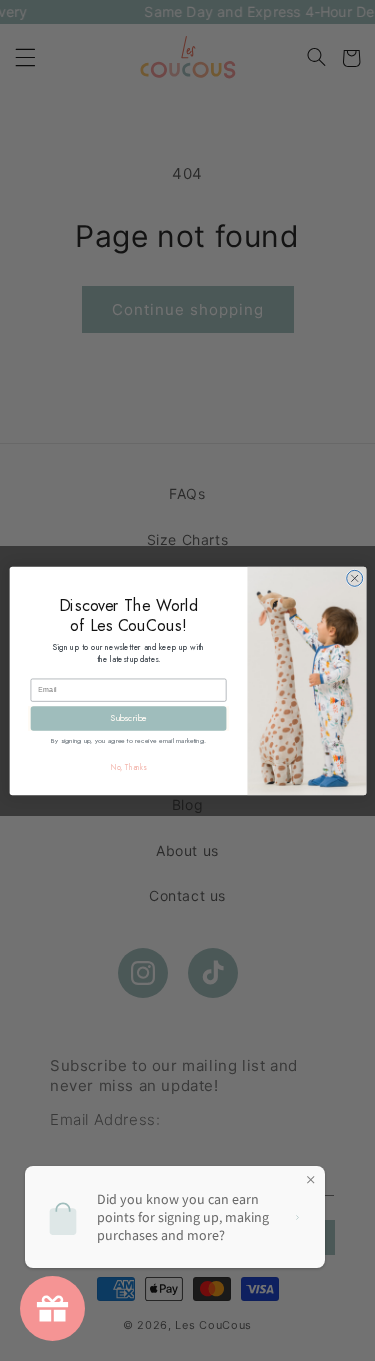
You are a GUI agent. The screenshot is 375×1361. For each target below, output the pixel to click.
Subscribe (128, 717)
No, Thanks (128, 767)
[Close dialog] (354, 578)
